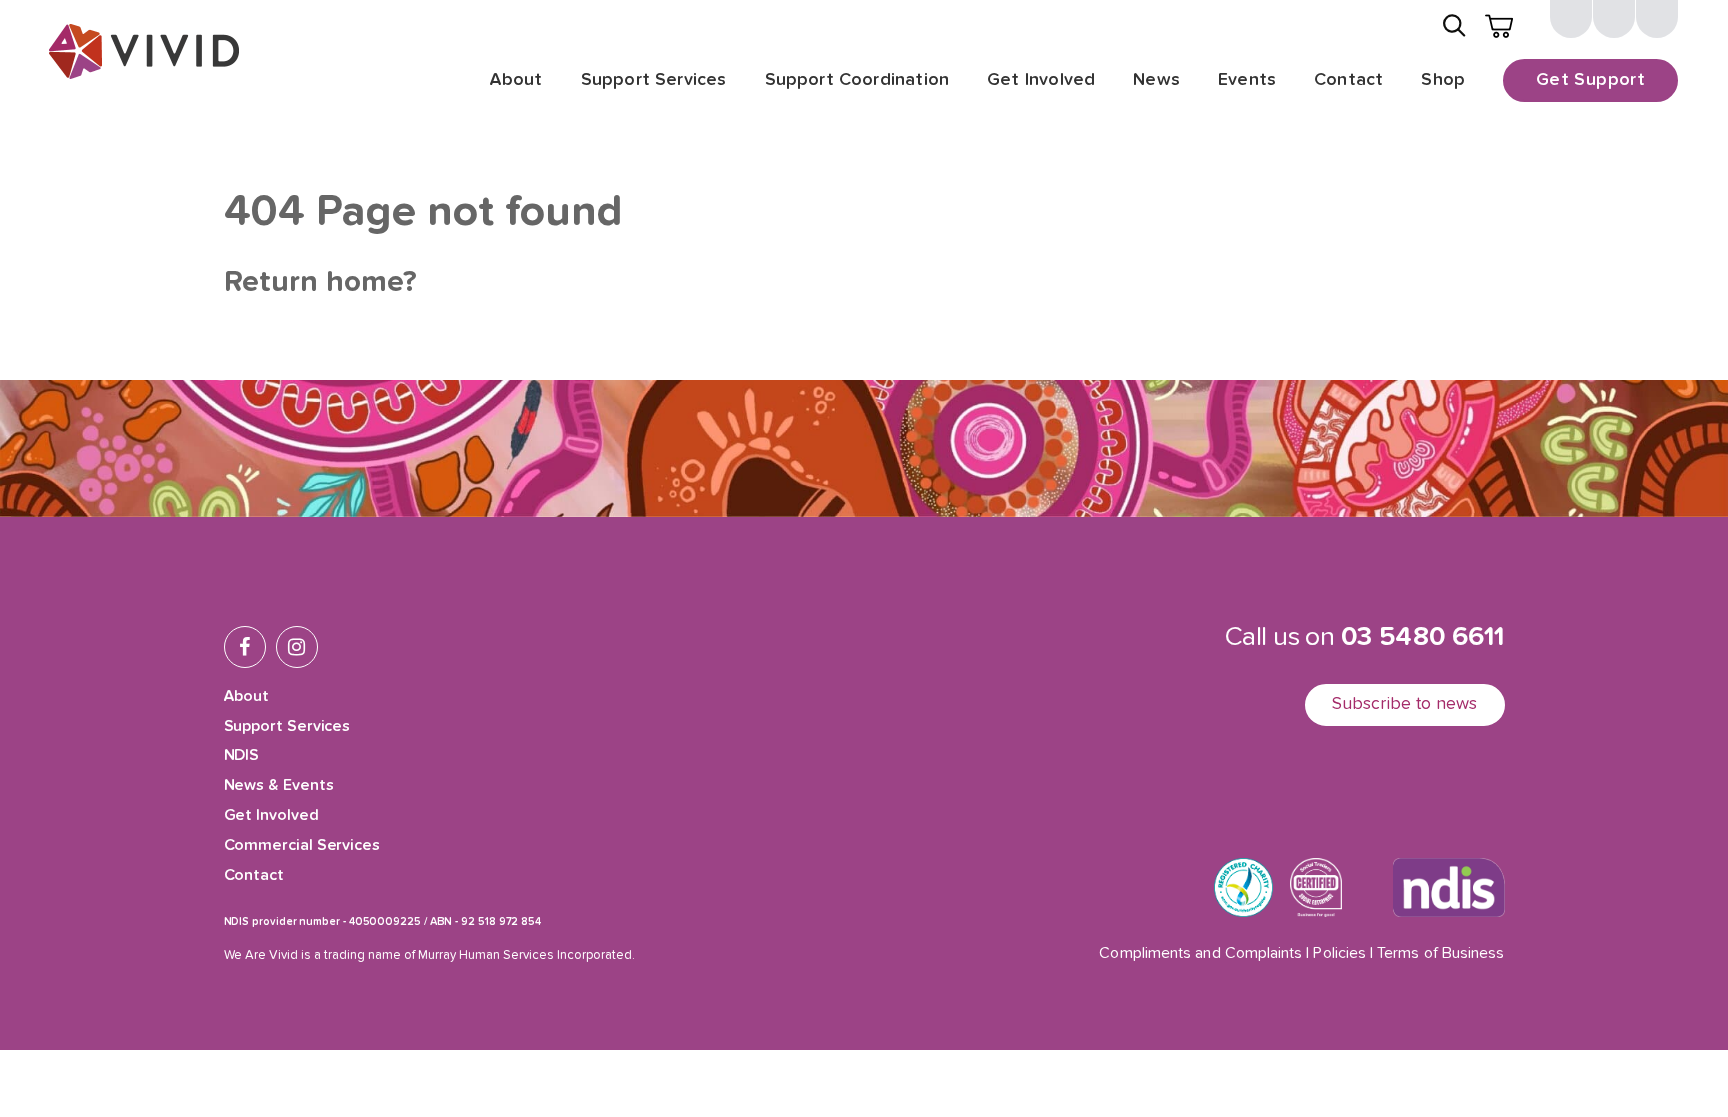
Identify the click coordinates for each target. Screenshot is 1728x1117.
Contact (1348, 80)
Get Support (1590, 80)
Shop (1443, 80)
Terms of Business (1440, 954)
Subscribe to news (1405, 704)
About (516, 80)
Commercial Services (302, 846)
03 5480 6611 (1423, 637)
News (1156, 80)
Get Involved (1041, 80)
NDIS (242, 756)
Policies (1339, 954)
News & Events (279, 786)
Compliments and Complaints (1200, 954)
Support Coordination (857, 80)
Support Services (654, 80)
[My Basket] (1499, 26)
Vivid (144, 51)
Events (1247, 80)
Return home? (320, 283)
